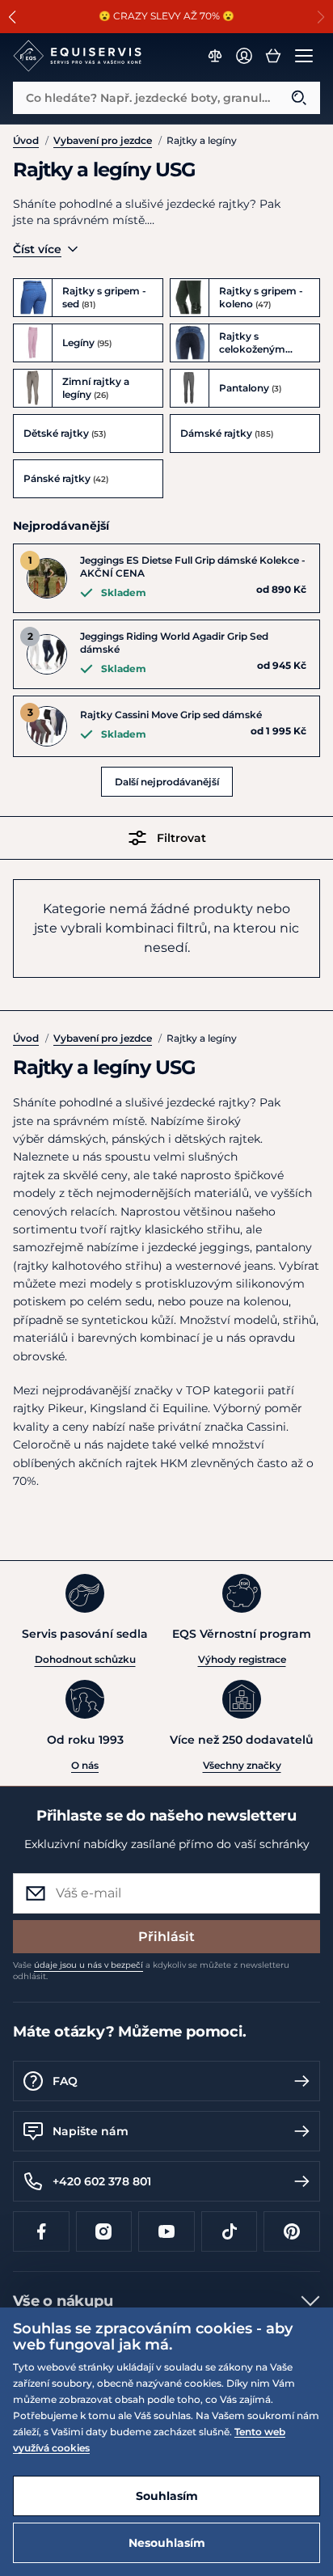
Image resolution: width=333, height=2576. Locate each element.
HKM (174, 1463)
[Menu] (304, 56)
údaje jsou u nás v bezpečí (89, 1965)
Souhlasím (167, 2496)
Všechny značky (242, 1765)
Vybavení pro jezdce (103, 140)
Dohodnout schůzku (85, 1659)
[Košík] (273, 56)
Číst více (37, 249)
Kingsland (118, 1408)
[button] (13, 17)
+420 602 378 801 (102, 2181)
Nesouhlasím (167, 2543)
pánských (138, 1139)
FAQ (65, 2081)
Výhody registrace (242, 1659)
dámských (77, 1139)
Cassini (266, 1427)
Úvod (26, 140)
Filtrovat (181, 838)
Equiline (185, 1408)
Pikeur (66, 1408)
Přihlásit (166, 1937)
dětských (200, 1139)
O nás (85, 1765)
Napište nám (91, 2131)
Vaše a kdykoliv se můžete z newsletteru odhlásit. (151, 1971)
